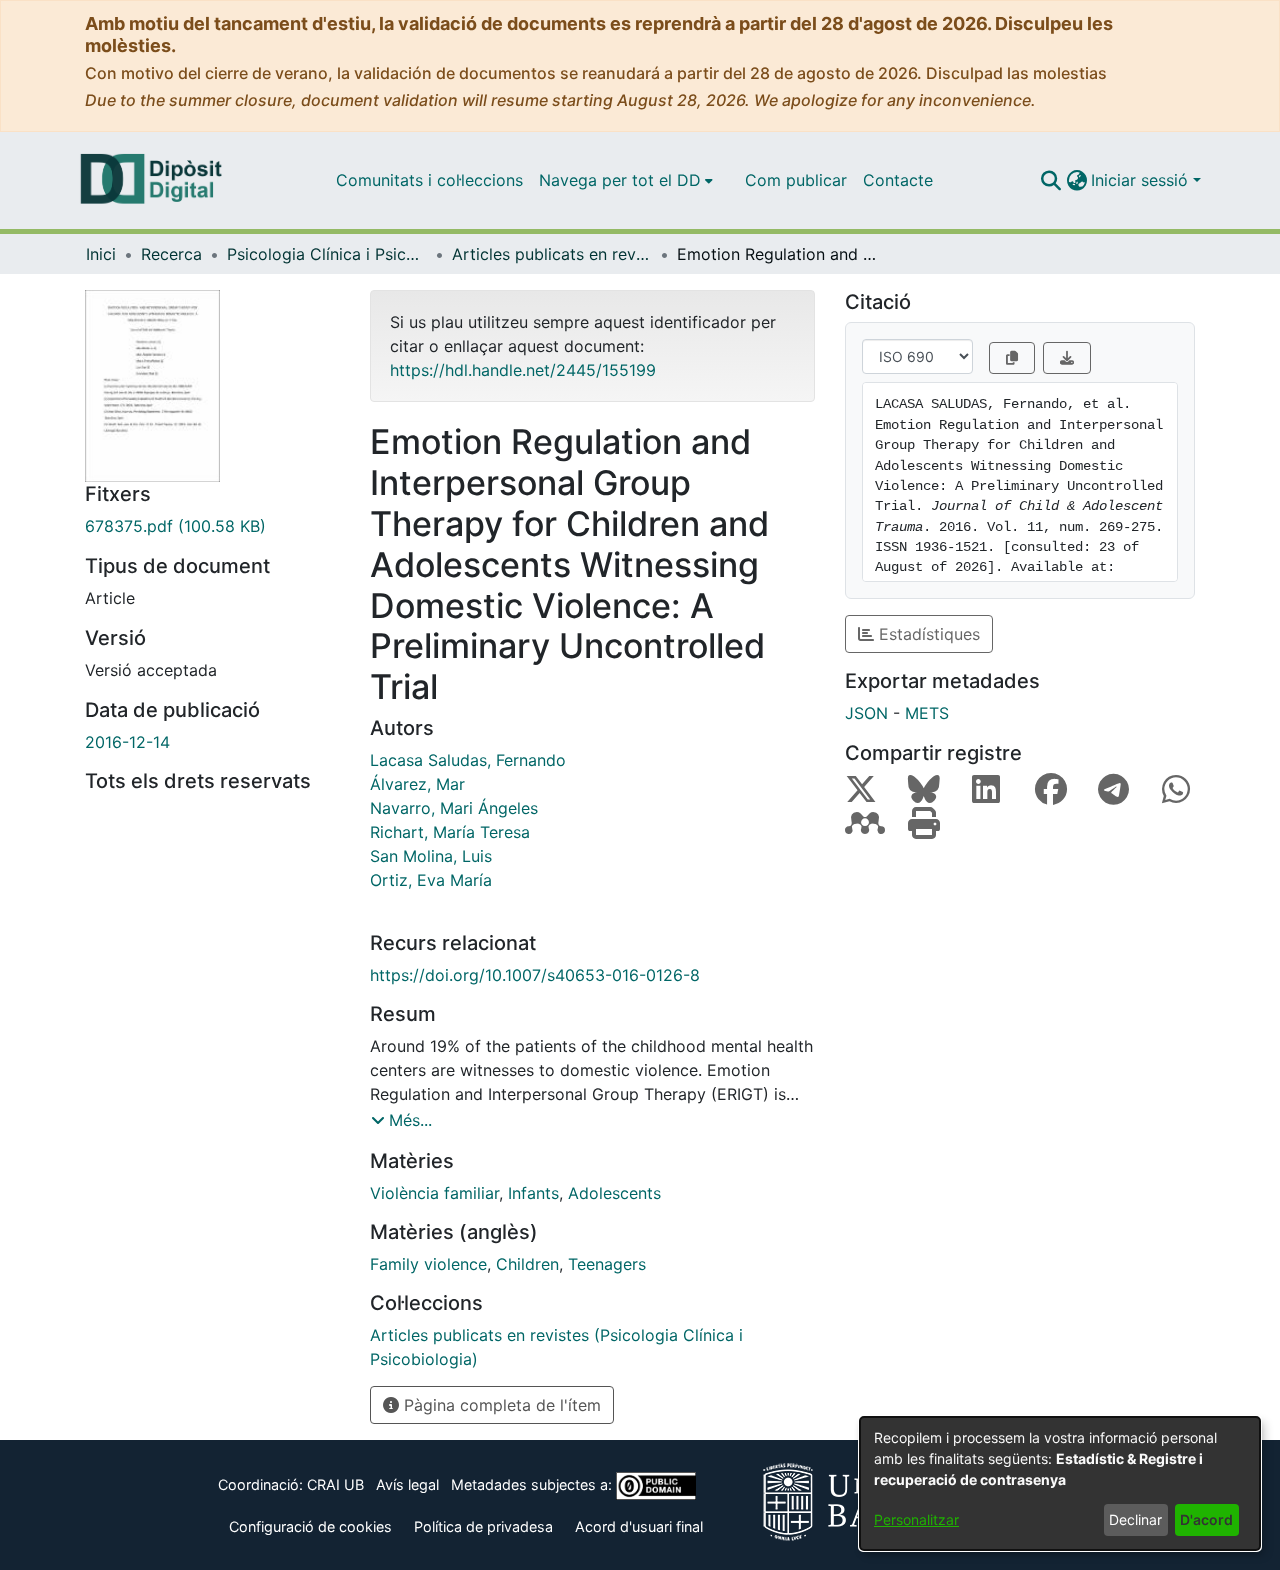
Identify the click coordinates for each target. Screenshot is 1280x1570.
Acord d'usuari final (639, 1526)
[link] (212, 526)
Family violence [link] (428, 1264)
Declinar (1135, 1519)
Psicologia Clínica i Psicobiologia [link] (327, 254)
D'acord (1206, 1519)
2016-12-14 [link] (127, 742)
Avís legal (407, 1484)
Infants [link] (533, 1193)
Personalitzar (916, 1519)
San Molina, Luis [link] (431, 856)
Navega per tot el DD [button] (620, 180)
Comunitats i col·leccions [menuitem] (429, 180)
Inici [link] (101, 254)
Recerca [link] (171, 254)
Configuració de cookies (310, 1526)
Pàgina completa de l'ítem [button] (500, 1405)
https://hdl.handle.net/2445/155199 (523, 370)
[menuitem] (626, 180)
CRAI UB (335, 1484)
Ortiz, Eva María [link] (431, 880)
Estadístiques (927, 634)
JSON (866, 713)
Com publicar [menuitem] (796, 180)
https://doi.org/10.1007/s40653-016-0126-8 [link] (535, 975)
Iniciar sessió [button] (1142, 180)
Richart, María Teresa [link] (450, 832)
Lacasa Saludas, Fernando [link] (468, 760)
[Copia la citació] (1012, 358)
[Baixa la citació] (1067, 358)
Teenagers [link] (607, 1264)
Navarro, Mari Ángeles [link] (454, 808)
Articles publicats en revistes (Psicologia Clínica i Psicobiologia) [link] (552, 254)
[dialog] (1060, 1483)
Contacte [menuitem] (898, 180)
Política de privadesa (483, 1526)
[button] (1050, 180)
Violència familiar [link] (434, 1193)
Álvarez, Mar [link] (417, 784)
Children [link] (527, 1264)
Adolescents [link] (614, 1193)
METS (927, 713)
